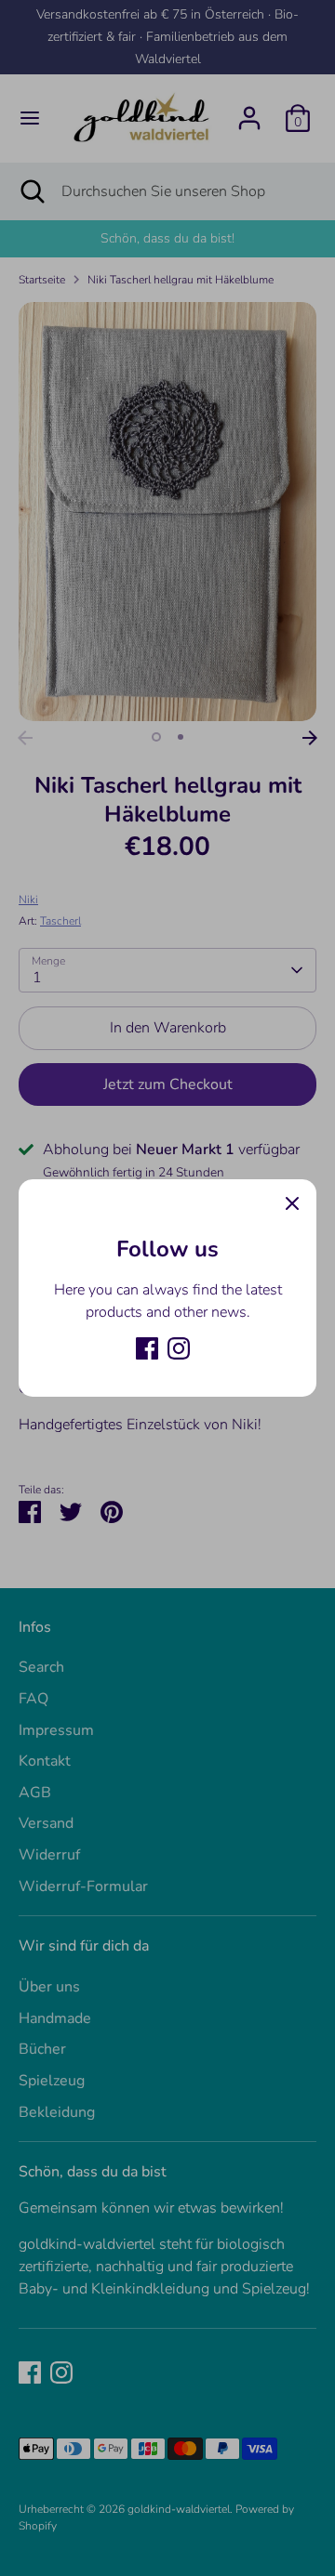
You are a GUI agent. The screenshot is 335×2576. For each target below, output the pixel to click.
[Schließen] (292, 1203)
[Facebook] (147, 1348)
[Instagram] (179, 1348)
